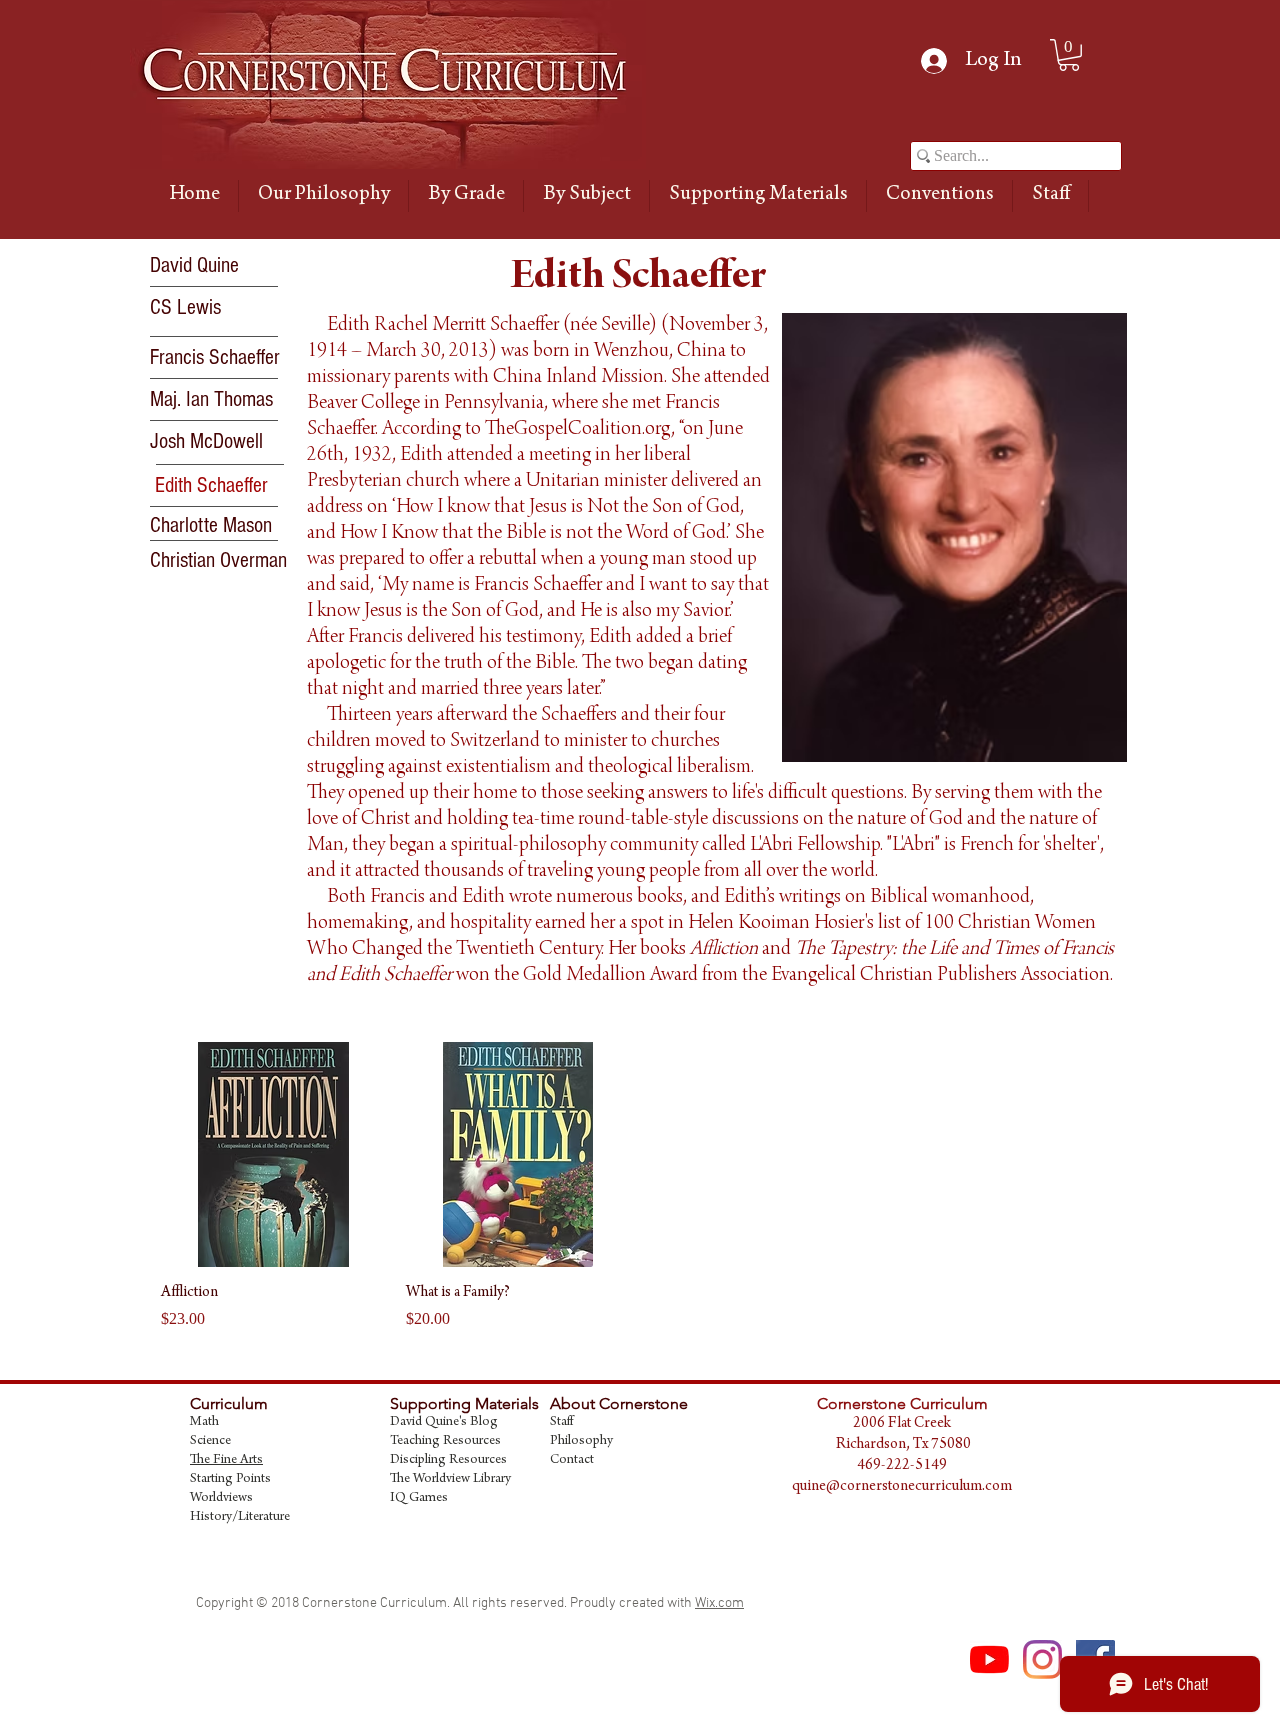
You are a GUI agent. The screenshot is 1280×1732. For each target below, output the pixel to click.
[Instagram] (1042, 1659)
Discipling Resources (448, 1461)
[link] (1069, 55)
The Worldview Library (450, 1480)
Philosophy (581, 1442)
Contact (572, 1461)
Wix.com (719, 1603)
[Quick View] (273, 1154)
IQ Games (419, 1499)
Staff (561, 1423)
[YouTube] (989, 1659)
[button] (226, 486)
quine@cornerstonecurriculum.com (902, 1487)
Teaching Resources (445, 1442)
